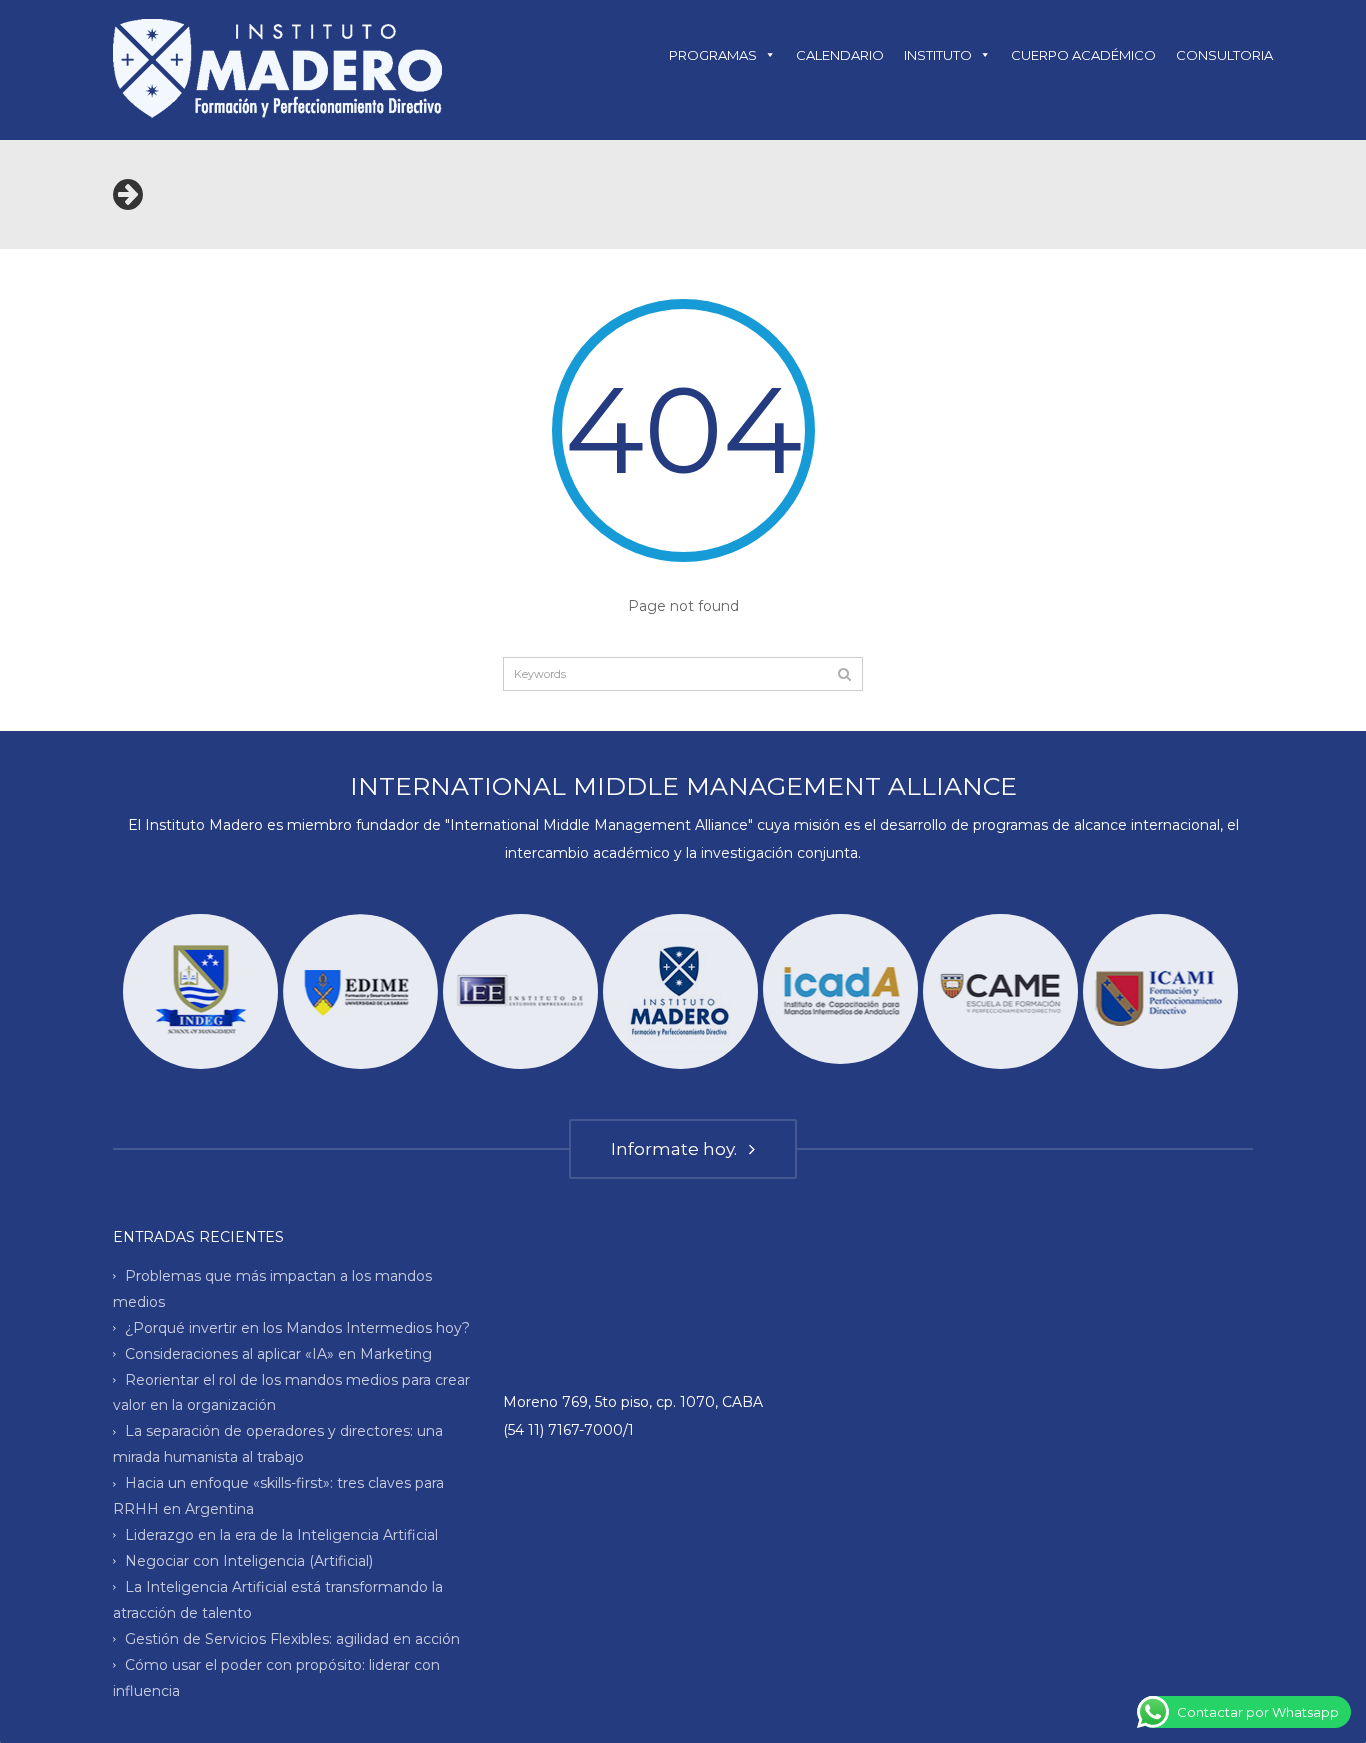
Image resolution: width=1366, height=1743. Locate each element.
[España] (840, 989)
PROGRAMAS (713, 55)
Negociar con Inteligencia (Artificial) (249, 1561)
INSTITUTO (938, 55)
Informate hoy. (678, 1149)
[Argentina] (680, 991)
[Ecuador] (200, 991)
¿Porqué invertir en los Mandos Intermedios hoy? (297, 1327)
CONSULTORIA (1224, 55)
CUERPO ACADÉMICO (1083, 55)
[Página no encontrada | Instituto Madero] (277, 67)
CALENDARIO (840, 55)
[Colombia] (360, 991)
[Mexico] (1160, 991)
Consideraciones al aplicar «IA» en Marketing (278, 1353)
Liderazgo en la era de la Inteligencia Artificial (281, 1535)
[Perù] (1000, 991)
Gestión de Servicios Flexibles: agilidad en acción (292, 1639)
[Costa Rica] (520, 991)
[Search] (844, 674)
